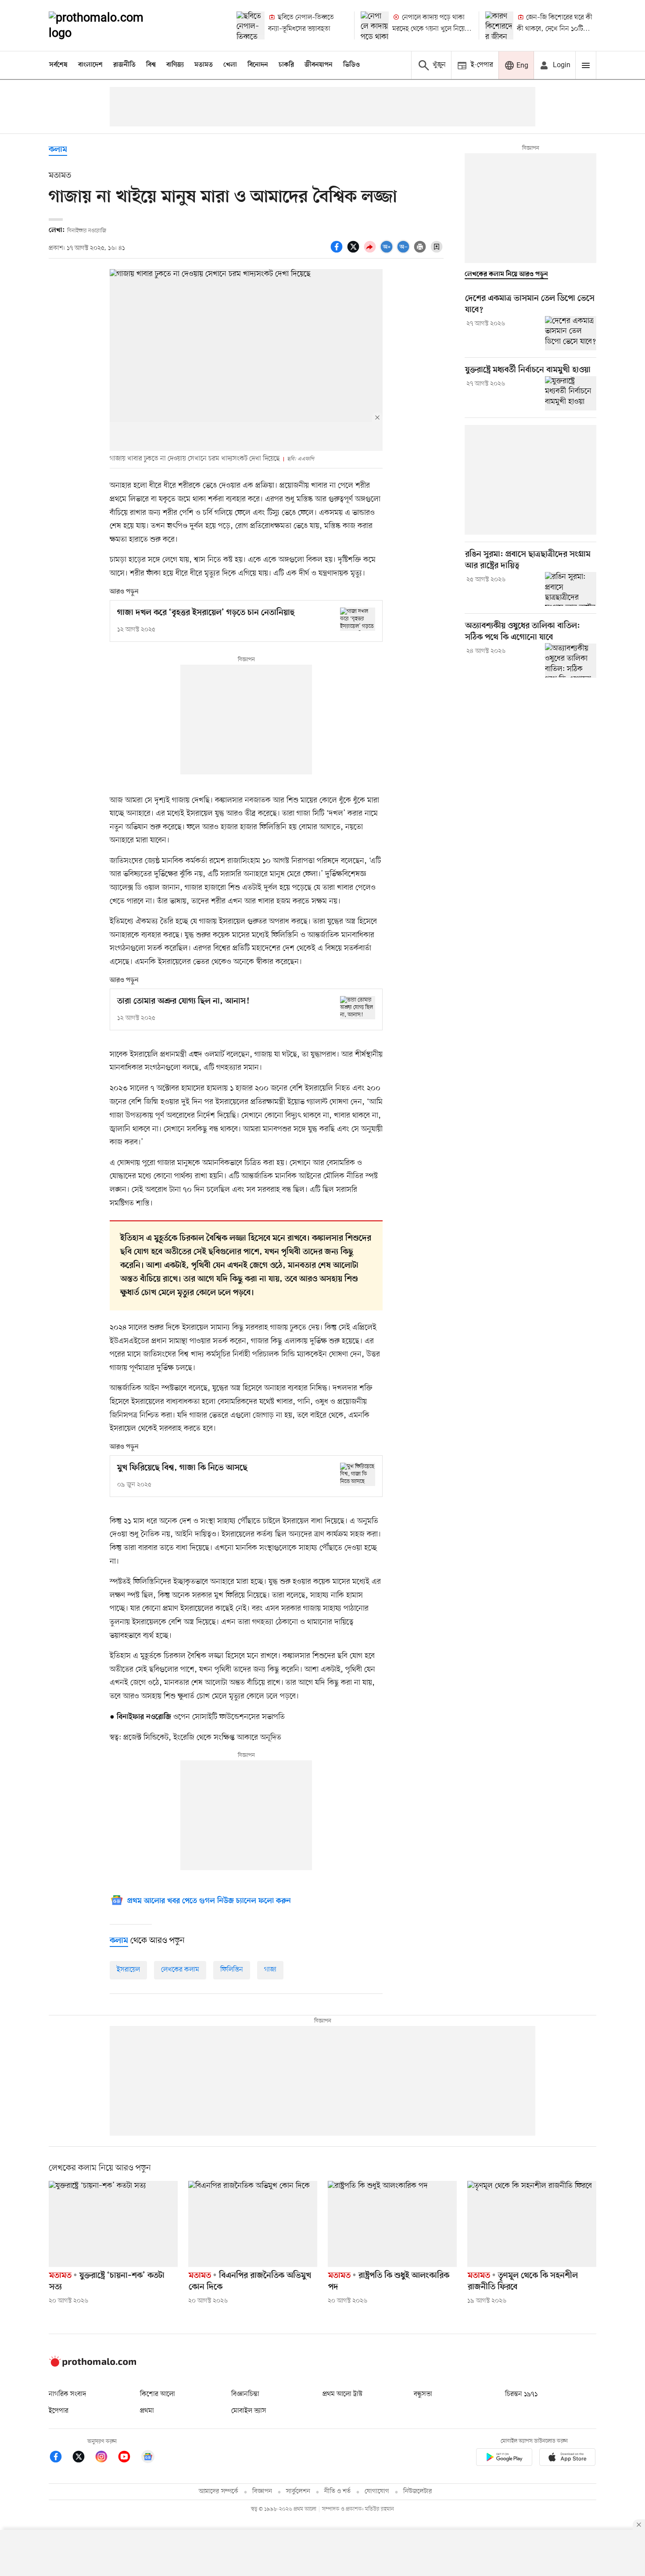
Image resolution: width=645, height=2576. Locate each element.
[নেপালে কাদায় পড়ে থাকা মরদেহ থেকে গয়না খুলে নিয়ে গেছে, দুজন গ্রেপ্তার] (375, 25)
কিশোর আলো (158, 2394)
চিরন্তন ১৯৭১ (521, 2394)
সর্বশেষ (58, 65)
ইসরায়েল (128, 1970)
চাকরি (286, 65)
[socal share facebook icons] (338, 252)
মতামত (204, 65)
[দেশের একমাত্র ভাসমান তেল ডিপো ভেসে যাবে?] (571, 333)
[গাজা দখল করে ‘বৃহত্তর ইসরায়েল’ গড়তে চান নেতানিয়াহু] (358, 619)
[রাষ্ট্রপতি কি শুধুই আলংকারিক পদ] (392, 2224)
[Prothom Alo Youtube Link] (129, 2458)
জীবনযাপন (319, 65)
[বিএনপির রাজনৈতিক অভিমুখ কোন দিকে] (253, 2224)
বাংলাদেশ (90, 65)
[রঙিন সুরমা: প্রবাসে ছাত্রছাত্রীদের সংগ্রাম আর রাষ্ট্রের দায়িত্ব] (571, 589)
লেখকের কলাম (180, 1970)
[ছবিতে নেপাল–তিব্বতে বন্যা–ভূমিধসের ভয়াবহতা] (251, 25)
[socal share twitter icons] (355, 252)
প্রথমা (147, 2411)
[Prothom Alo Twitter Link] (83, 2458)
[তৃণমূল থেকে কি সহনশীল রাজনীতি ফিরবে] (532, 2224)
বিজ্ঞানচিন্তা (245, 2394)
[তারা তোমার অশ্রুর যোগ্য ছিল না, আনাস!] (358, 1008)
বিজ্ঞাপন (262, 2491)
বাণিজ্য (175, 65)
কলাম (58, 150)
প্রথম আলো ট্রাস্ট (342, 2394)
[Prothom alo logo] (93, 2365)
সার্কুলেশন (298, 2491)
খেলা (230, 65)
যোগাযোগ (377, 2491)
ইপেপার (59, 2411)
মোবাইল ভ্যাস (249, 2411)
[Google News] (148, 2458)
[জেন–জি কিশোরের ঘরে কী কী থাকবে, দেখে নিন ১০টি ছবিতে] (499, 25)
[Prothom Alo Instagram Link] (106, 2458)
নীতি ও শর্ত (337, 2491)
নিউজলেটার (418, 2491)
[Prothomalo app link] (504, 2459)
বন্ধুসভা (423, 2394)
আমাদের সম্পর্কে (219, 2491)
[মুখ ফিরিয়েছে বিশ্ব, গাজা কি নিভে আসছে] (358, 1474)
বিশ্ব (151, 65)
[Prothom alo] (108, 25)
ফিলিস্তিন (232, 1970)
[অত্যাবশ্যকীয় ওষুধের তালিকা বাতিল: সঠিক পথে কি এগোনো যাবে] (571, 660)
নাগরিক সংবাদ (67, 2394)
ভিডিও (351, 65)
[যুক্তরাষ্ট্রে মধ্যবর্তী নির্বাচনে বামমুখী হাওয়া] (571, 393)
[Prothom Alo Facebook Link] (60, 2458)
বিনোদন (258, 65)
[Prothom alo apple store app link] (567, 2459)
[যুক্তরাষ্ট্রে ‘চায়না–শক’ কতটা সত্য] (113, 2224)
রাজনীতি (124, 65)
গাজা (270, 1970)
